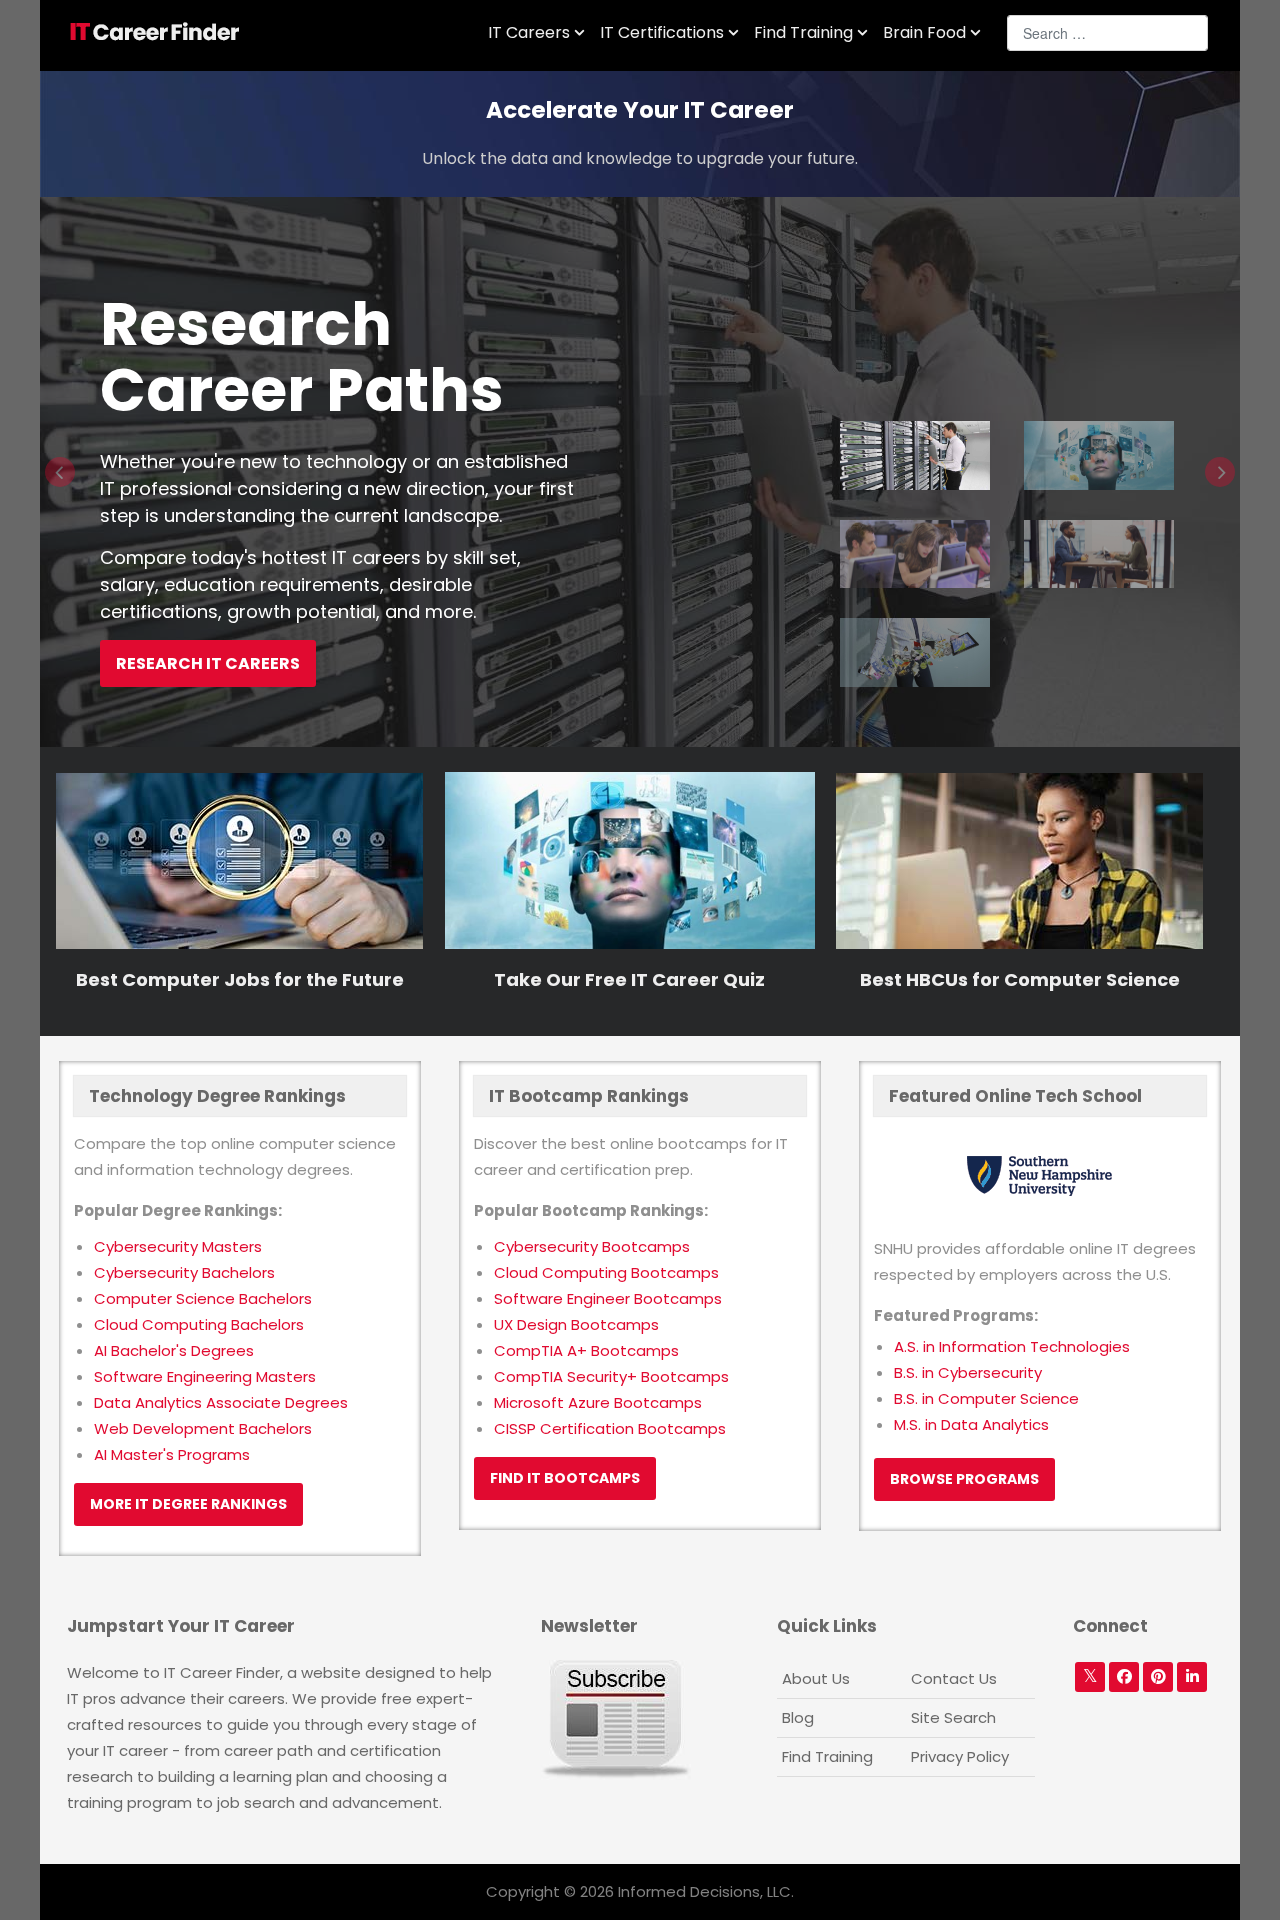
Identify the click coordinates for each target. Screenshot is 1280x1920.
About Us (816, 1678)
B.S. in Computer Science (986, 1398)
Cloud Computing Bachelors (199, 1324)
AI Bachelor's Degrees (174, 1350)
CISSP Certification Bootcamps (610, 1428)
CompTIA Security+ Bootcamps (611, 1376)
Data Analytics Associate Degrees (221, 1402)
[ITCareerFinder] (160, 32)
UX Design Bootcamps (576, 1324)
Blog (798, 1717)
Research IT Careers (208, 663)
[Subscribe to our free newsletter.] (616, 1718)
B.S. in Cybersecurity (968, 1372)
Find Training (827, 1756)
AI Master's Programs (172, 1454)
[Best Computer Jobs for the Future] (239, 859)
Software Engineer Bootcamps (608, 1298)
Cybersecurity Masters (178, 1246)
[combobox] (1107, 33)
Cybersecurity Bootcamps (592, 1246)
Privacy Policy (960, 1756)
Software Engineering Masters (205, 1376)
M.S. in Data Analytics (971, 1424)
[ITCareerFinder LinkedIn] (1192, 1677)
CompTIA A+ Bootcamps (586, 1350)
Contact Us (954, 1678)
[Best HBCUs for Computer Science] (1019, 859)
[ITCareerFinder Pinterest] (1158, 1677)
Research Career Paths (302, 357)
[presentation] (60, 472)
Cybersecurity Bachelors (184, 1272)
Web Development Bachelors (203, 1428)
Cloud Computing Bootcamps (606, 1272)
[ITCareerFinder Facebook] (1124, 1677)
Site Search (953, 1717)
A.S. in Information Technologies (1012, 1346)
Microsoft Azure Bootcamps (598, 1402)
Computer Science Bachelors (203, 1298)
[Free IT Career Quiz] (630, 859)
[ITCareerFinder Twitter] (1090, 1677)
